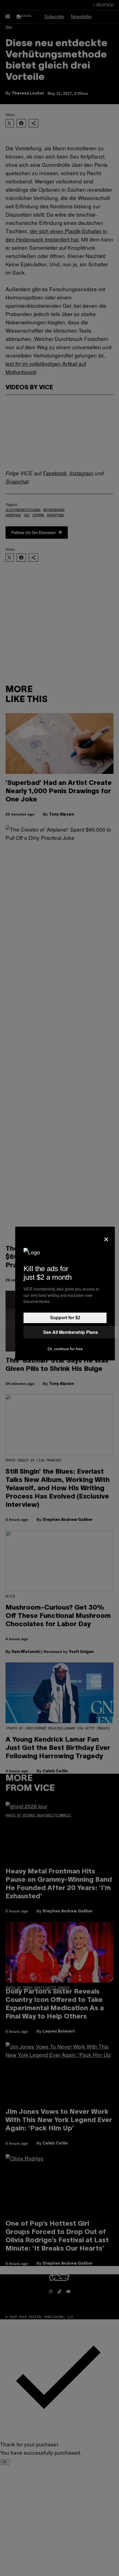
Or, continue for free (65, 1349)
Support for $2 (65, 1318)
